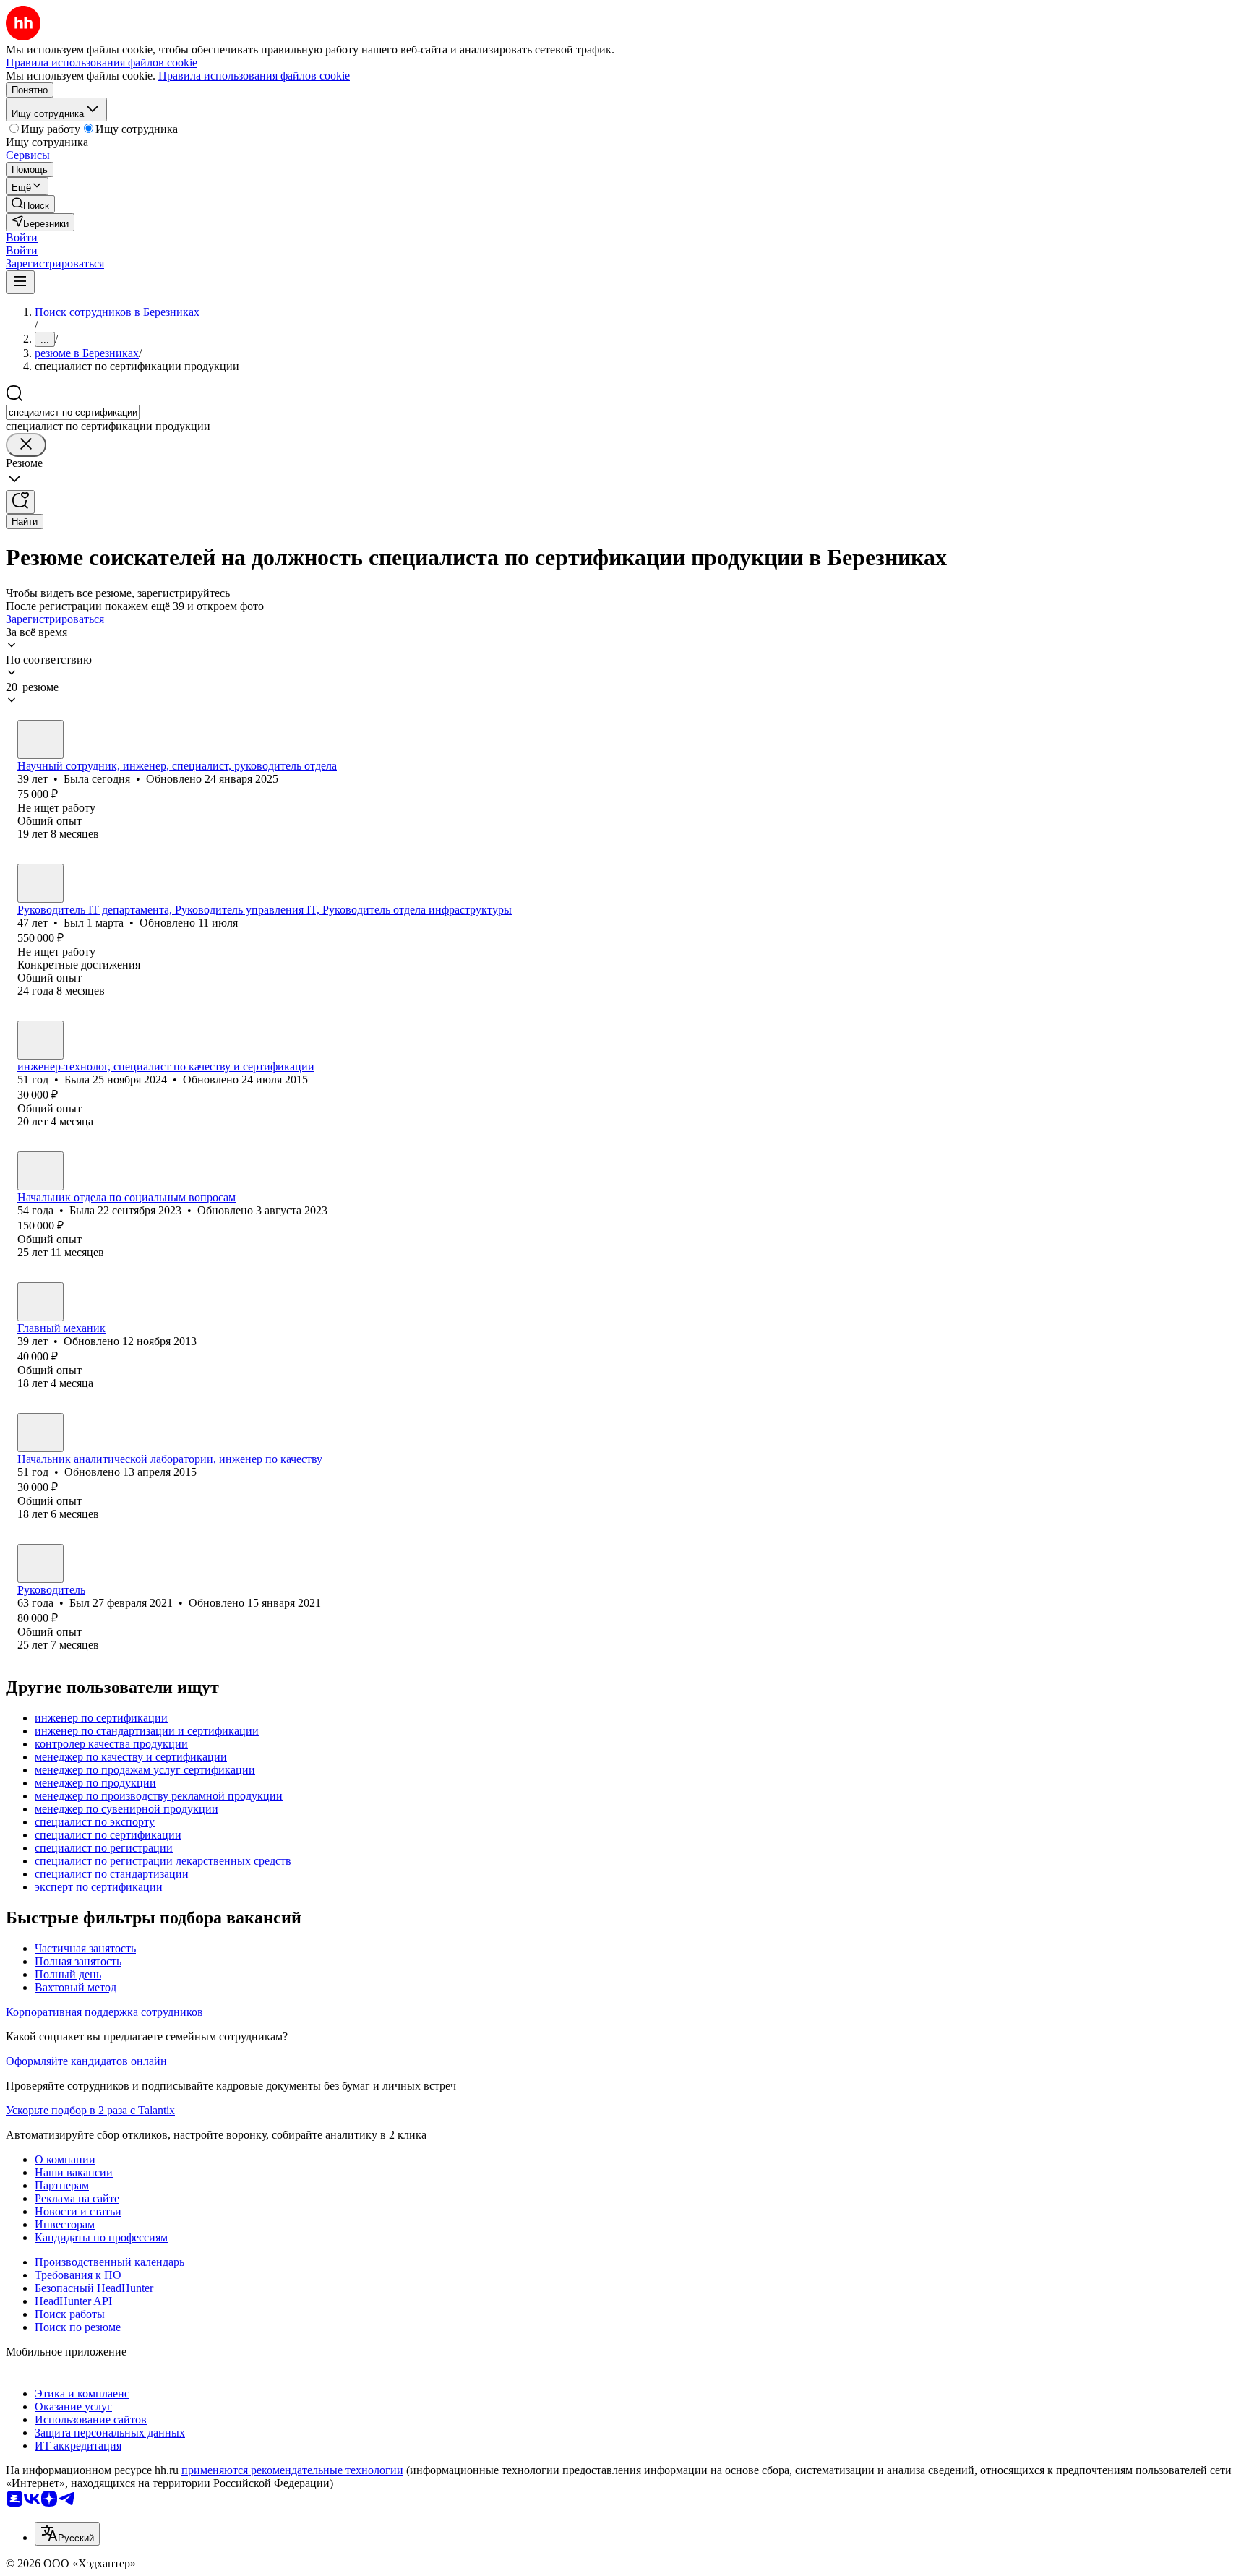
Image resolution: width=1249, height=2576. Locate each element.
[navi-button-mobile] (20, 282)
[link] (30, 204)
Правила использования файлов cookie (254, 76)
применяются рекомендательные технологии (292, 2470)
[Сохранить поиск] (20, 502)
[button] (22, 237)
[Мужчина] (40, 883)
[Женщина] (40, 739)
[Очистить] (26, 445)
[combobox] (73, 412)
